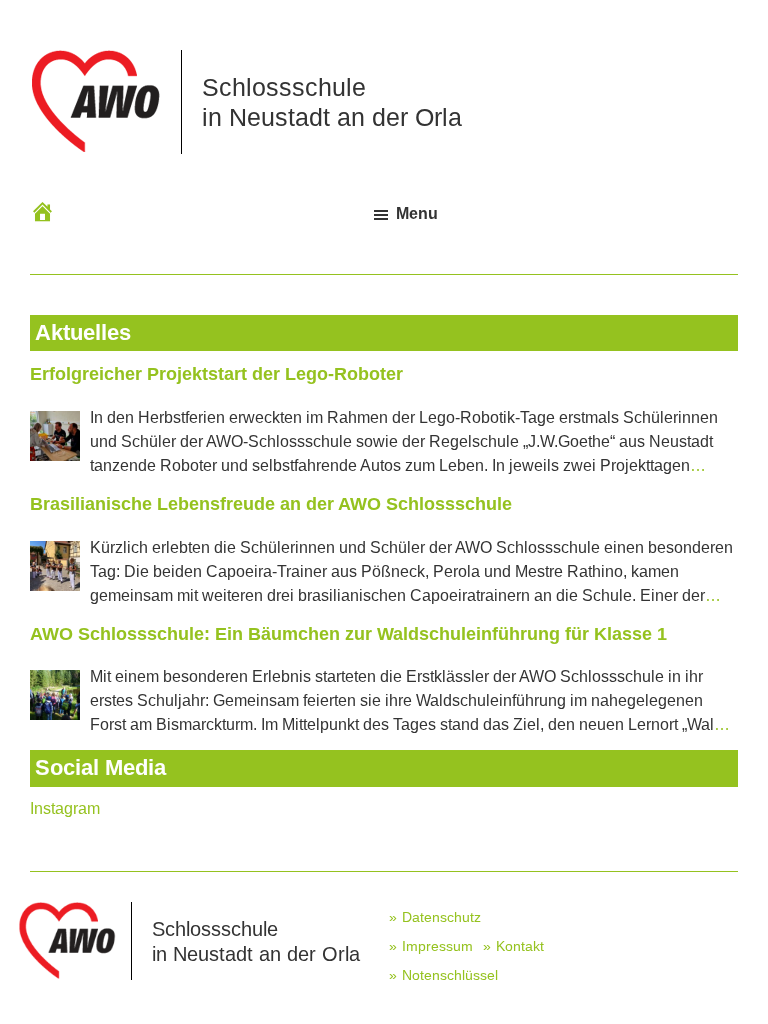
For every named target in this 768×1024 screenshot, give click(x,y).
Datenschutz (441, 917)
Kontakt (520, 946)
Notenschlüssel (450, 975)
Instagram (65, 808)
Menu (417, 213)
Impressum (437, 946)
